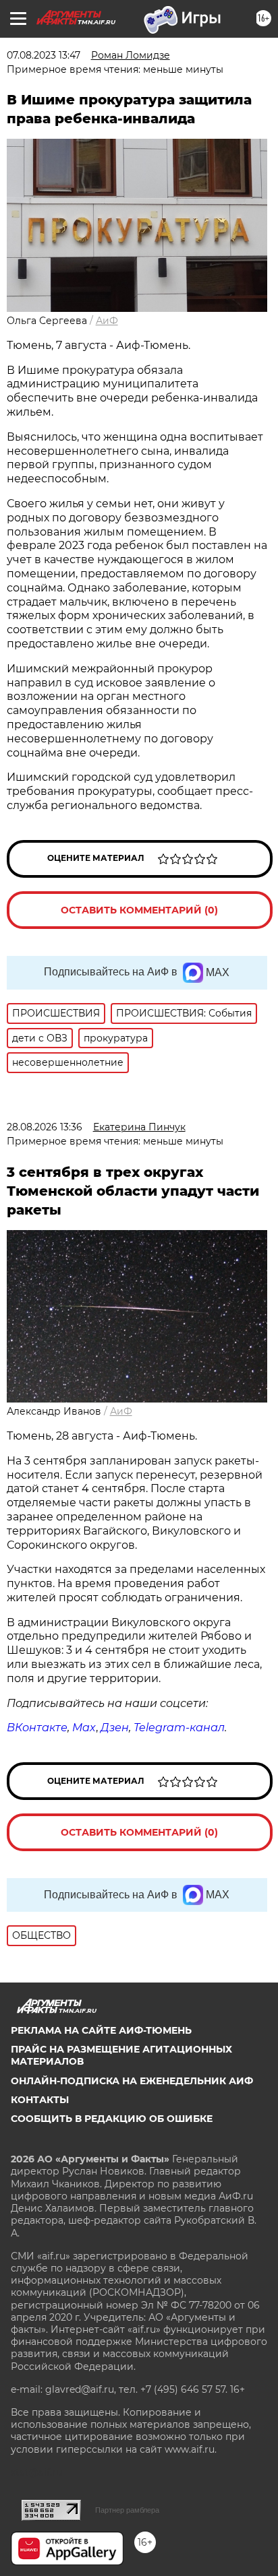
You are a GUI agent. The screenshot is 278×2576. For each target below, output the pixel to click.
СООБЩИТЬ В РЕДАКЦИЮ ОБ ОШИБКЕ (112, 2119)
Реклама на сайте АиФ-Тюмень (101, 2030)
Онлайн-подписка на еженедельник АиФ (132, 2081)
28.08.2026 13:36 (45, 1127)
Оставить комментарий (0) (139, 910)
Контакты (40, 2100)
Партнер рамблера (127, 2510)
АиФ (107, 321)
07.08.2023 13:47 (44, 55)
